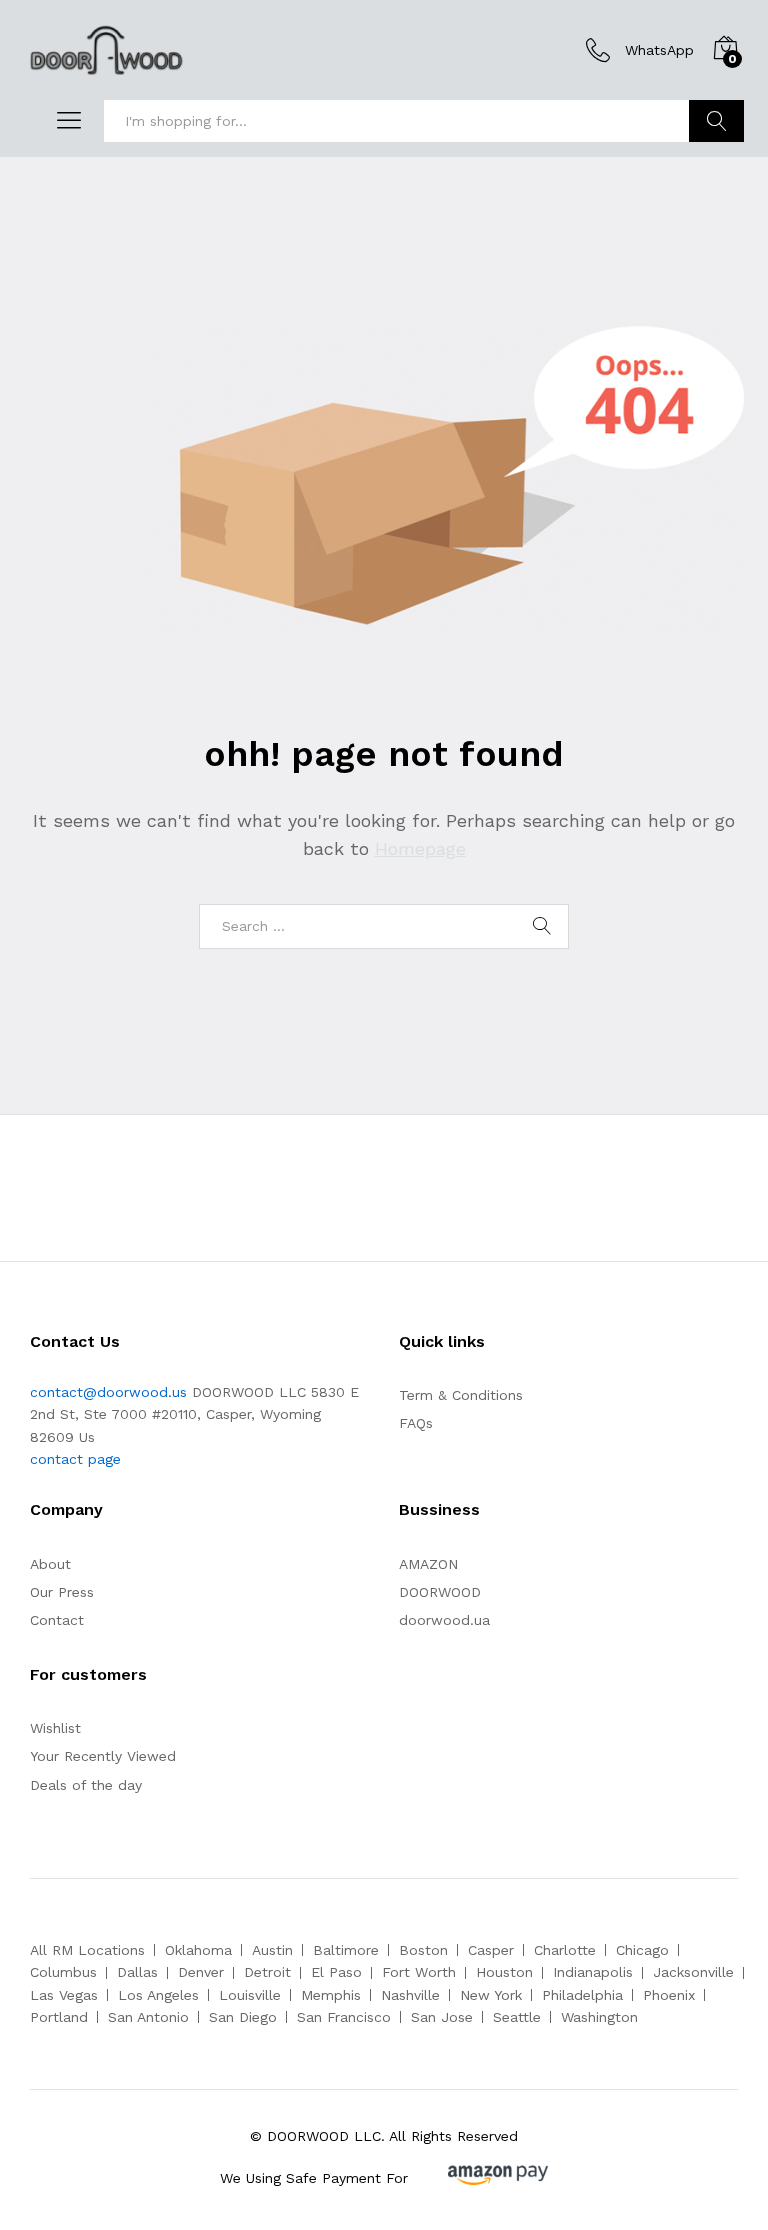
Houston (504, 1972)
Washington (599, 2017)
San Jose (442, 2017)
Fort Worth (419, 1972)
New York (491, 1995)
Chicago (642, 1950)
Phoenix (669, 1995)
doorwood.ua (444, 1620)
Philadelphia (582, 1995)
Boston (423, 1950)
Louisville (250, 1995)
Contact (57, 1620)
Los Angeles (158, 1995)
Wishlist (55, 1728)
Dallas (137, 1972)
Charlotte (565, 1950)
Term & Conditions (461, 1395)
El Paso (336, 1972)
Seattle (517, 2017)
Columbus (63, 1972)
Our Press (62, 1592)
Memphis (331, 1995)
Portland (59, 2017)
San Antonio (148, 2017)
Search (716, 121)
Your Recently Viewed (103, 1756)
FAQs (416, 1423)
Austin (272, 1950)
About (50, 1564)
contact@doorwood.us (108, 1392)
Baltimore (346, 1950)
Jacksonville (693, 1972)
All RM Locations (87, 1950)
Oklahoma (198, 1950)
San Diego (243, 2017)
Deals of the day (86, 1785)
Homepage (420, 848)
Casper (491, 1950)
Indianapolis (593, 1972)
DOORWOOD (440, 1592)
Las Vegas (64, 1995)
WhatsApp (659, 50)
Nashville (410, 1995)
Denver (201, 1972)
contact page (75, 1459)
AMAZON (428, 1564)
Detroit (267, 1972)
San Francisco (344, 2017)
